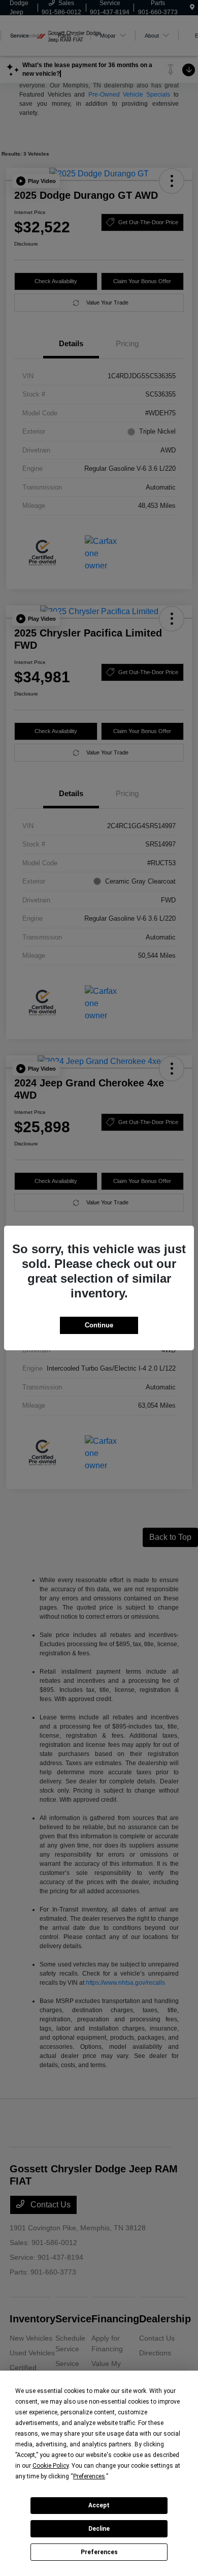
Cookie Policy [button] (51, 2466)
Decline (99, 2529)
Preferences (99, 2552)
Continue (99, 1325)
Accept (99, 2505)
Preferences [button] (89, 2476)
